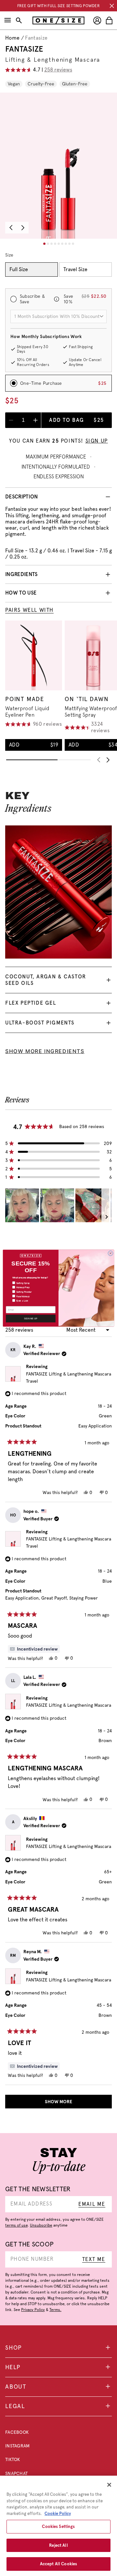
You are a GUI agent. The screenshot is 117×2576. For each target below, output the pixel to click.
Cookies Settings (58, 2526)
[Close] (109, 2485)
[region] (58, 2526)
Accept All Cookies (58, 2564)
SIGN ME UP (31, 1318)
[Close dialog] (110, 1253)
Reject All (58, 2545)
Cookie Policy (58, 2513)
